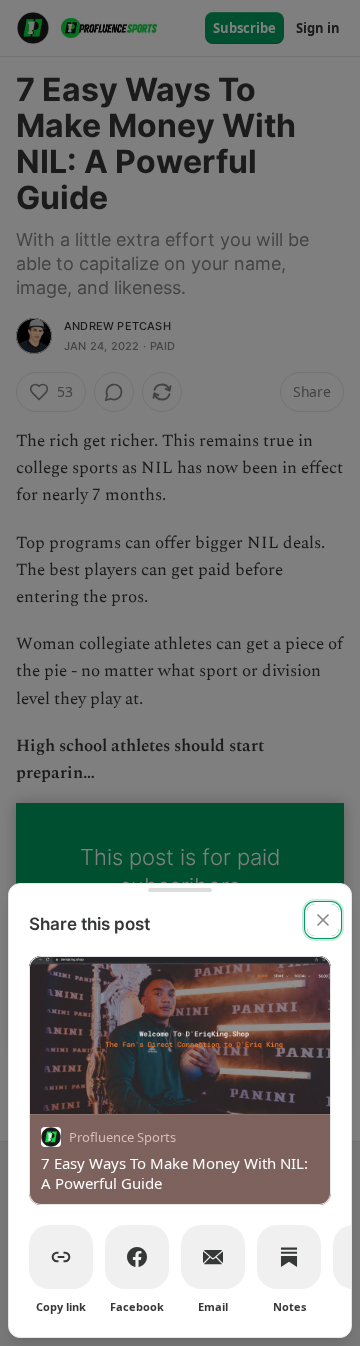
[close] (323, 920)
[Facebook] (137, 1257)
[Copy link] (61, 1257)
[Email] (213, 1257)
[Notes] (289, 1257)
